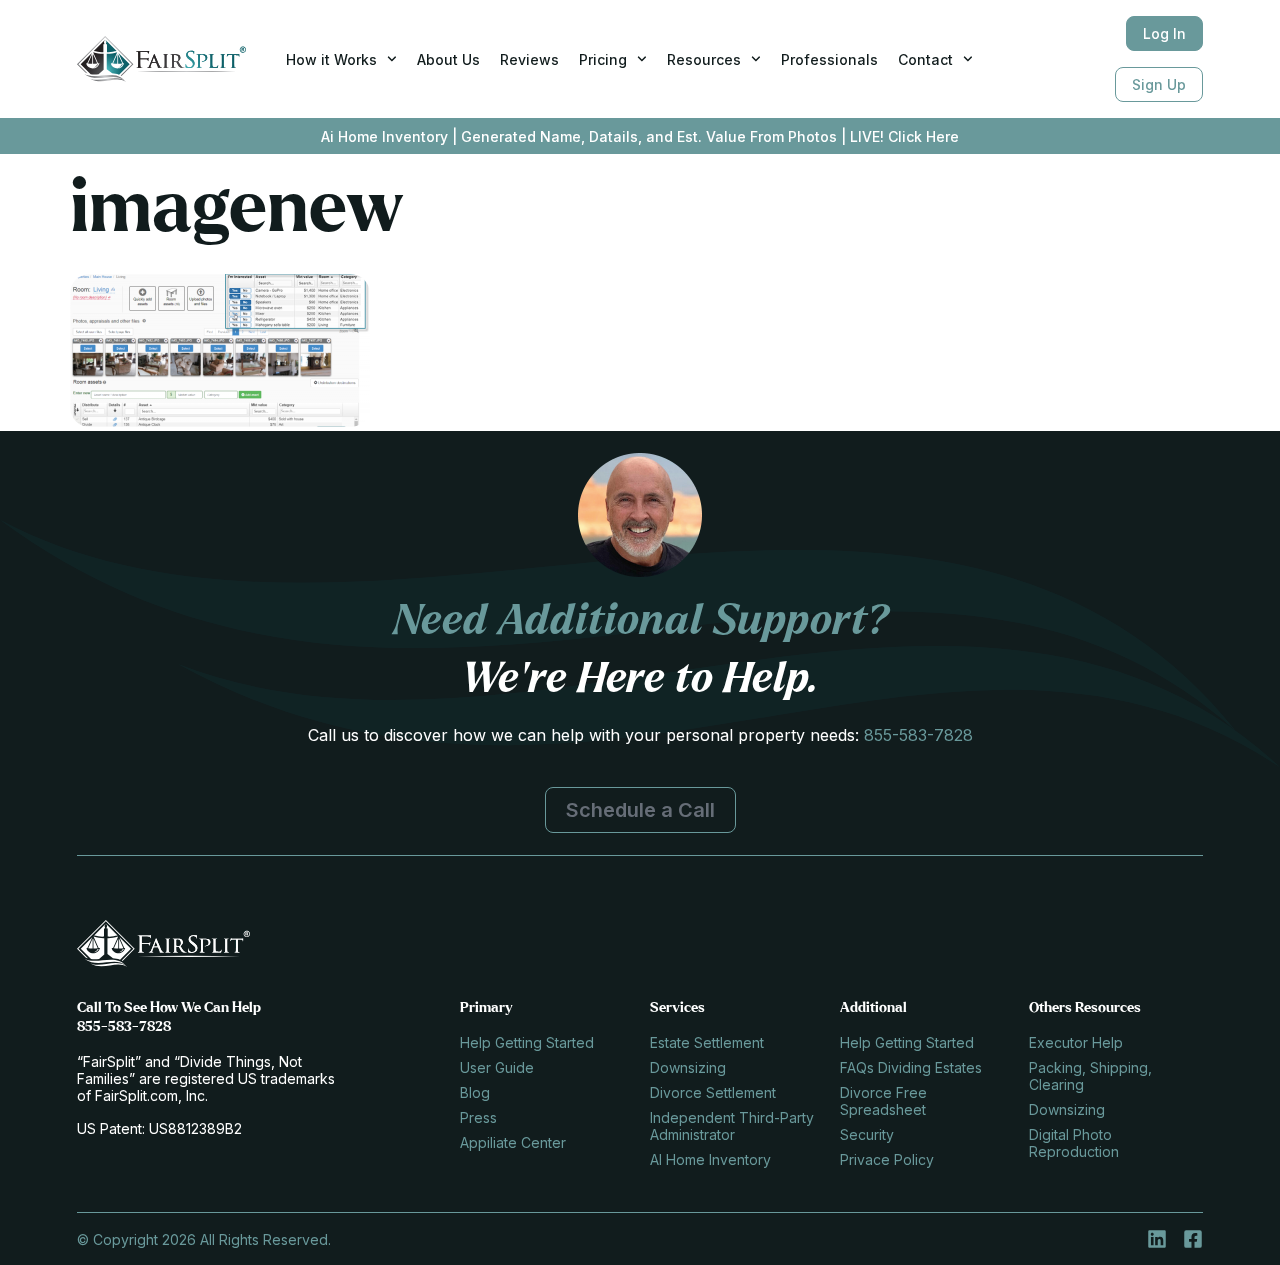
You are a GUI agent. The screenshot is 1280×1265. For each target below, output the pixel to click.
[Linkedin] (1157, 1239)
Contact (925, 59)
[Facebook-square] (1193, 1239)
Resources (704, 59)
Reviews (529, 59)
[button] (640, 810)
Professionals (829, 59)
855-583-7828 (918, 735)
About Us (448, 59)
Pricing (603, 59)
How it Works (331, 59)
